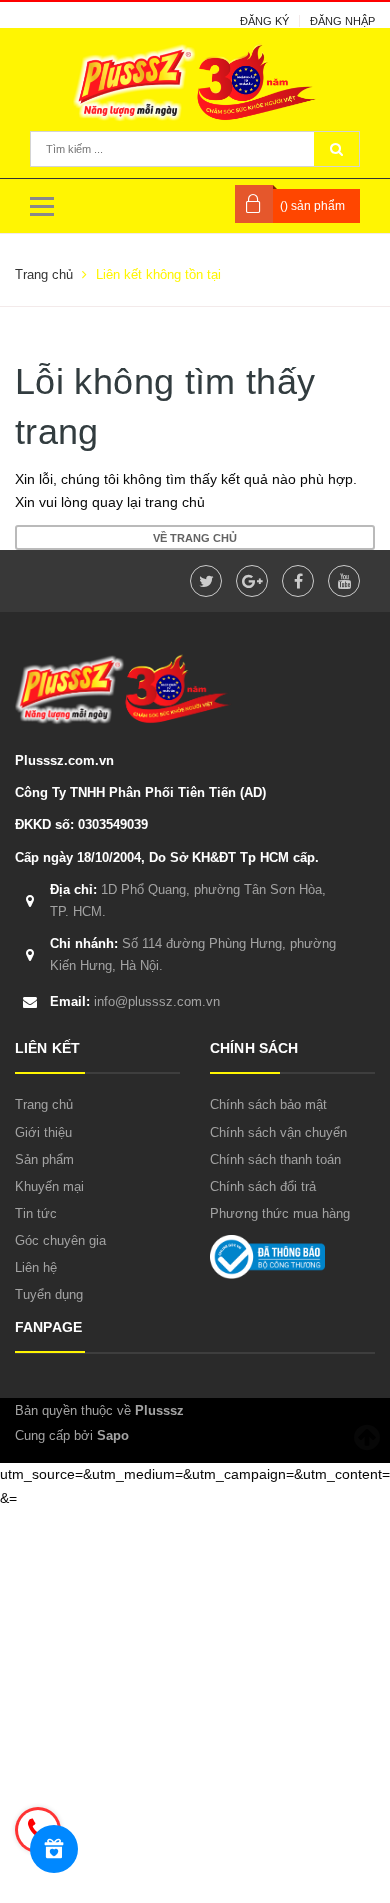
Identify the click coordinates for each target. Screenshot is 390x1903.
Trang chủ (44, 1104)
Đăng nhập (342, 21)
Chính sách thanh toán (275, 1159)
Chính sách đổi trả (263, 1186)
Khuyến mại (49, 1186)
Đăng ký (264, 21)
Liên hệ (36, 1267)
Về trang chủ (195, 538)
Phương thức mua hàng (280, 1213)
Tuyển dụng (49, 1294)
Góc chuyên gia (60, 1240)
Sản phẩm (44, 1159)
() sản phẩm (312, 206)
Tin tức (36, 1213)
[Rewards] (54, 1849)
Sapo (113, 1435)
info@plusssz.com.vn (135, 1001)
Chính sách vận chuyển (278, 1132)
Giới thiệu (43, 1132)
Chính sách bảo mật (268, 1104)
